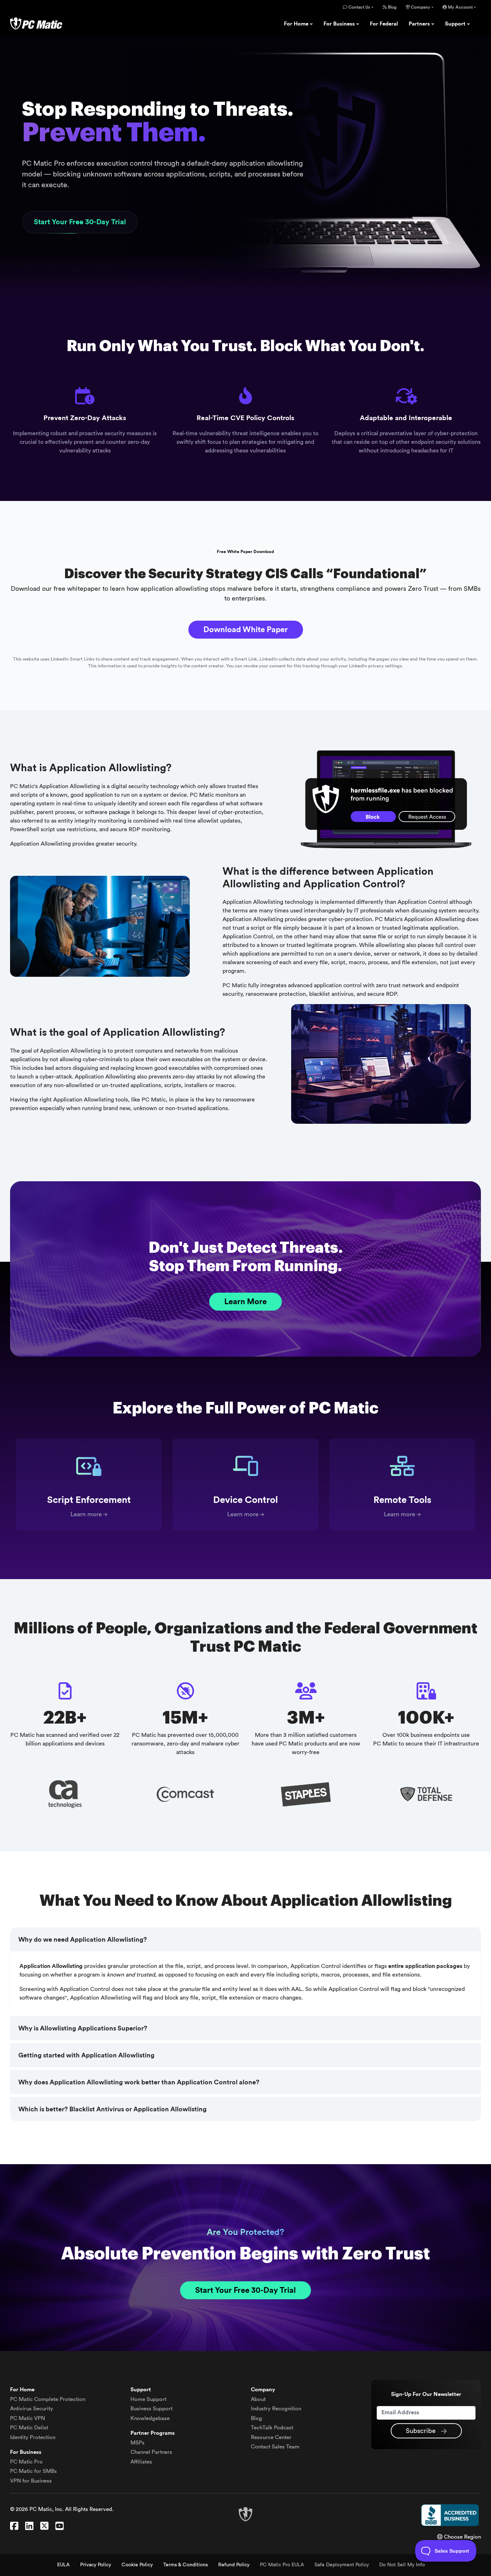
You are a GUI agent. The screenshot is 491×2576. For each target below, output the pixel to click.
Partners (420, 24)
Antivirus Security (32, 2409)
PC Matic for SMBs (33, 2471)
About (258, 2399)
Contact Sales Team (275, 2447)
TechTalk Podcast (272, 2428)
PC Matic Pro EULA (282, 2565)
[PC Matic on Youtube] (59, 2526)
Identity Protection (33, 2437)
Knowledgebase (150, 2418)
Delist (29, 2428)
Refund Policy (234, 2565)
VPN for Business (31, 2481)
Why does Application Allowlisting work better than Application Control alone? (139, 2082)
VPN (27, 2418)
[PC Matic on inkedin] (29, 2526)
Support (456, 24)
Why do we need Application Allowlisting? (83, 1940)
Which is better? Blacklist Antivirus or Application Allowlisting (113, 2109)
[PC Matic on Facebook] (14, 2526)
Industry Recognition (276, 2409)
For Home (297, 24)
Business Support (152, 2409)
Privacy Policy (96, 2565)
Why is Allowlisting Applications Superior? (83, 2028)
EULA (63, 2565)
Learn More (245, 1302)
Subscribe (422, 2431)
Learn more (86, 1514)
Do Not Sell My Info (402, 2565)
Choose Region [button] (462, 2537)
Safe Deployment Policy (342, 2565)
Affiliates (141, 2462)
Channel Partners (151, 2452)
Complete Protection (48, 2399)
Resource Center (271, 2437)
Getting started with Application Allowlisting (86, 2055)
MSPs (137, 2443)
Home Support (148, 2399)
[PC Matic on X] (44, 2526)
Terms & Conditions (185, 2565)
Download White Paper (246, 630)
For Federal (384, 24)
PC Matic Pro (26, 2462)
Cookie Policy (137, 2565)
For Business (340, 24)
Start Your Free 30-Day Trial (80, 222)
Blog (392, 7)
